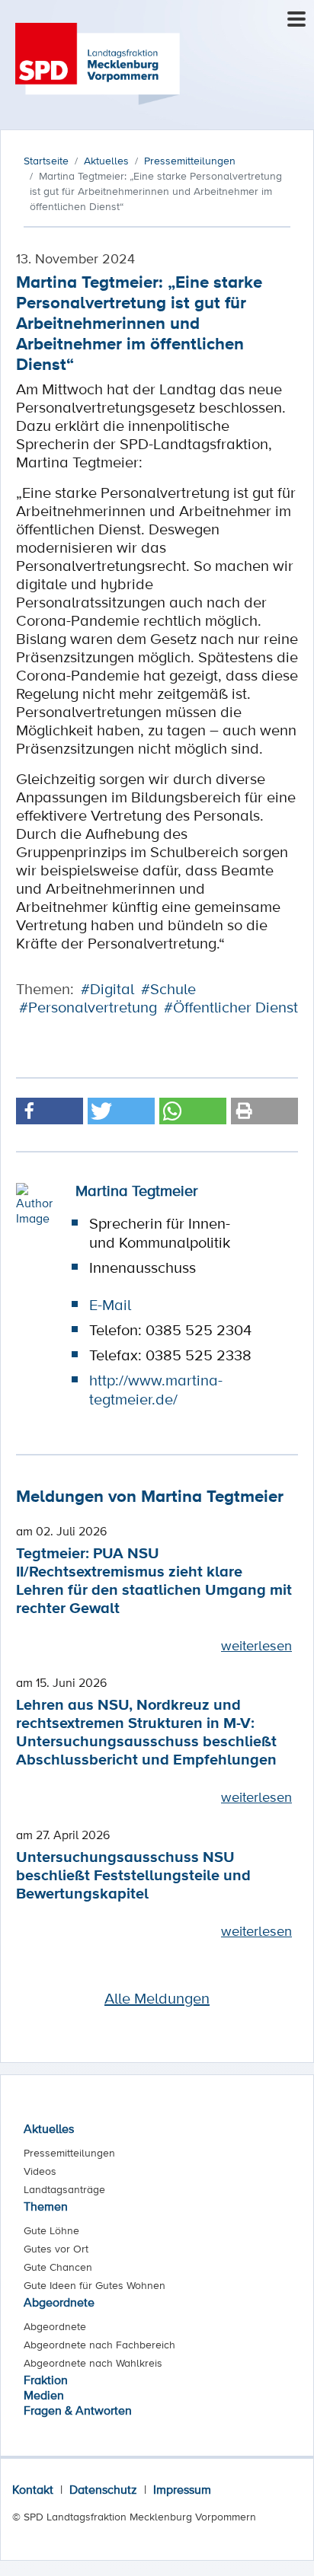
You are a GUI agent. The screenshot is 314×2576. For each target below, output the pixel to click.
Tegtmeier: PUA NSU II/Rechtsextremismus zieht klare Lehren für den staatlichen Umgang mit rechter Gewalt (154, 1580)
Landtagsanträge (64, 2189)
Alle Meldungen (157, 1998)
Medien (44, 2395)
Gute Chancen (58, 2267)
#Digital (107, 989)
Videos (40, 2171)
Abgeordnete (59, 2302)
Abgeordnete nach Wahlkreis (93, 2363)
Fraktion (46, 2380)
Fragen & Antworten (78, 2410)
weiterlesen (256, 1645)
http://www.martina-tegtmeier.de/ (156, 1390)
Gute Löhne (51, 2230)
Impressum (182, 2489)
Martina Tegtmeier (137, 1191)
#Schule (168, 989)
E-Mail (110, 1305)
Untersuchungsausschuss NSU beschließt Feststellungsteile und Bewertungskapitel (133, 1875)
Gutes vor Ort (56, 2249)
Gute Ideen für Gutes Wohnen (95, 2285)
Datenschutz (103, 2489)
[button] (50, 1111)
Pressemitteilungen (69, 2153)
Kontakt (33, 2489)
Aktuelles (49, 2128)
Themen (46, 2206)
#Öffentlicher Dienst (231, 1007)
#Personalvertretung (88, 1007)
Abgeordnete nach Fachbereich (99, 2345)
